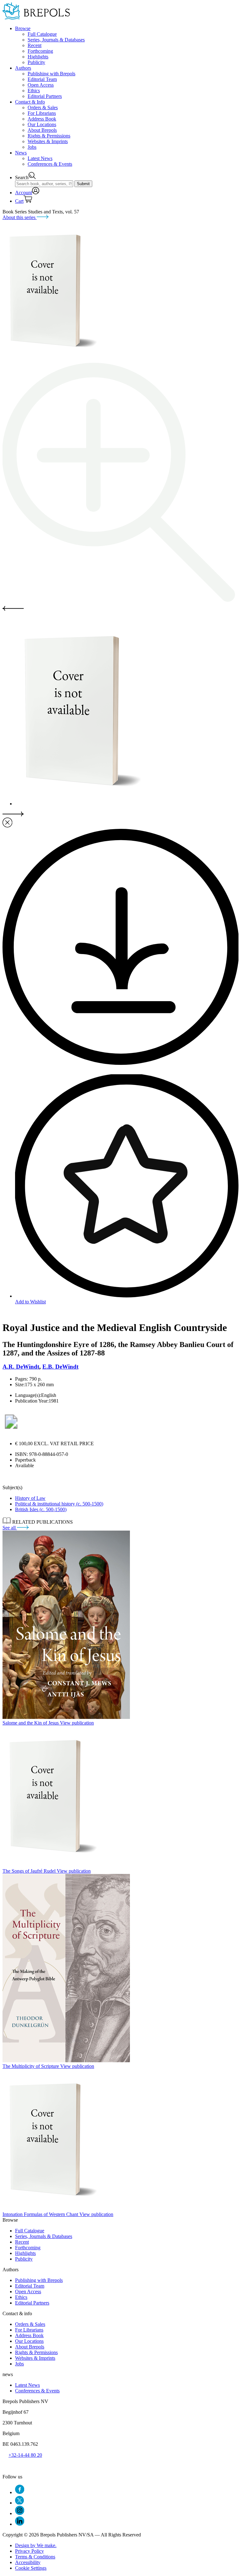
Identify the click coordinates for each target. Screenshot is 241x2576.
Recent (35, 45)
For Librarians (42, 113)
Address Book (42, 119)
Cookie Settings (31, 2568)
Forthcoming (40, 51)
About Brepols (42, 130)
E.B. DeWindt (60, 1367)
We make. (36, 2545)
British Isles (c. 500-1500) (41, 1509)
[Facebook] (20, 2492)
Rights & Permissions (49, 136)
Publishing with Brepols (51, 74)
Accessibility (28, 2562)
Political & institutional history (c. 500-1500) (59, 1504)
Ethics (34, 91)
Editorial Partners (45, 96)
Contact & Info (30, 102)
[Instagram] (20, 2513)
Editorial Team (42, 79)
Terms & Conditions (35, 2557)
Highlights (38, 57)
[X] (19, 2503)
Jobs (32, 147)
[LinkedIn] (20, 2524)
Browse (23, 28)
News (21, 153)
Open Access (41, 85)
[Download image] (120, 1063)
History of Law (30, 1498)
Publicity (36, 62)
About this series (20, 217)
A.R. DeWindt (21, 1367)
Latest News (40, 158)
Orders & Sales (43, 107)
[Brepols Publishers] (36, 18)
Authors (23, 68)
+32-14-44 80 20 (25, 2455)
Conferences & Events (50, 164)
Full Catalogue (42, 34)
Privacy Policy (29, 2551)
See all (10, 1528)
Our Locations (42, 124)
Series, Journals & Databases (56, 40)
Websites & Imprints (48, 141)
